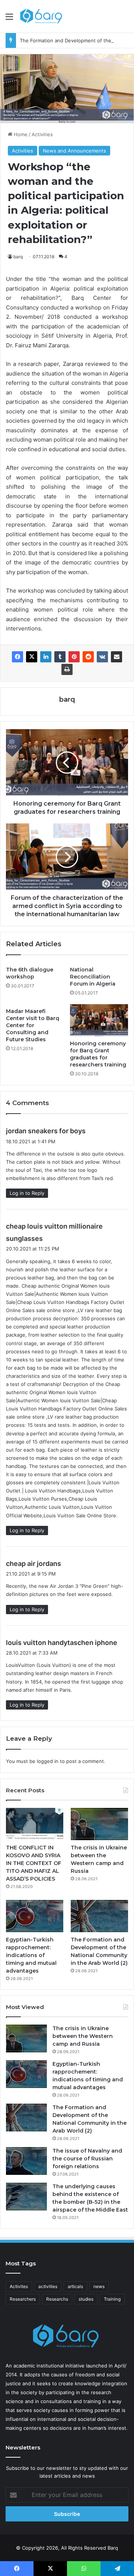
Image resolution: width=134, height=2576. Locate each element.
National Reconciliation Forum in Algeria (93, 977)
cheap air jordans (33, 1564)
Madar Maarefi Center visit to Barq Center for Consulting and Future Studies (33, 1025)
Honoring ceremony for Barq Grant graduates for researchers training (98, 1054)
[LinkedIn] (46, 657)
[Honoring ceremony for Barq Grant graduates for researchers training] (99, 1020)
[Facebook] (17, 657)
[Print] (67, 669)
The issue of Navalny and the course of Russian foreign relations (87, 2159)
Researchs (57, 2299)
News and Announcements (74, 151)
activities (48, 2286)
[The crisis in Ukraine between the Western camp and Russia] (99, 1824)
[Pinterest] (74, 657)
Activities (42, 134)
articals (75, 2286)
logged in (48, 1761)
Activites (19, 2286)
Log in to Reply (27, 1193)
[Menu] (9, 19)
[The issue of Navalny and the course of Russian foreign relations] (26, 2161)
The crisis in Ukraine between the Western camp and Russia (83, 2036)
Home (20, 134)
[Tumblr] (60, 657)
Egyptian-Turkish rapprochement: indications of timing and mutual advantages (31, 1955)
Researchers (23, 2299)
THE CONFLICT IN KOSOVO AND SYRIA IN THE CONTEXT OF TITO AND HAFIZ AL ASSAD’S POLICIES (34, 1863)
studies (86, 2299)
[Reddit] (88, 657)
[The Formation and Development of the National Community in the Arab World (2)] (99, 1916)
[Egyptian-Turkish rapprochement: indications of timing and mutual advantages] (35, 1916)
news (99, 2286)
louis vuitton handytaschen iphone (62, 1643)
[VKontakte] (102, 657)
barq (18, 257)
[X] (32, 657)
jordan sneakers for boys (46, 1131)
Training (112, 2299)
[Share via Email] (117, 657)
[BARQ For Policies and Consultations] (42, 16)
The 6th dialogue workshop (30, 973)
